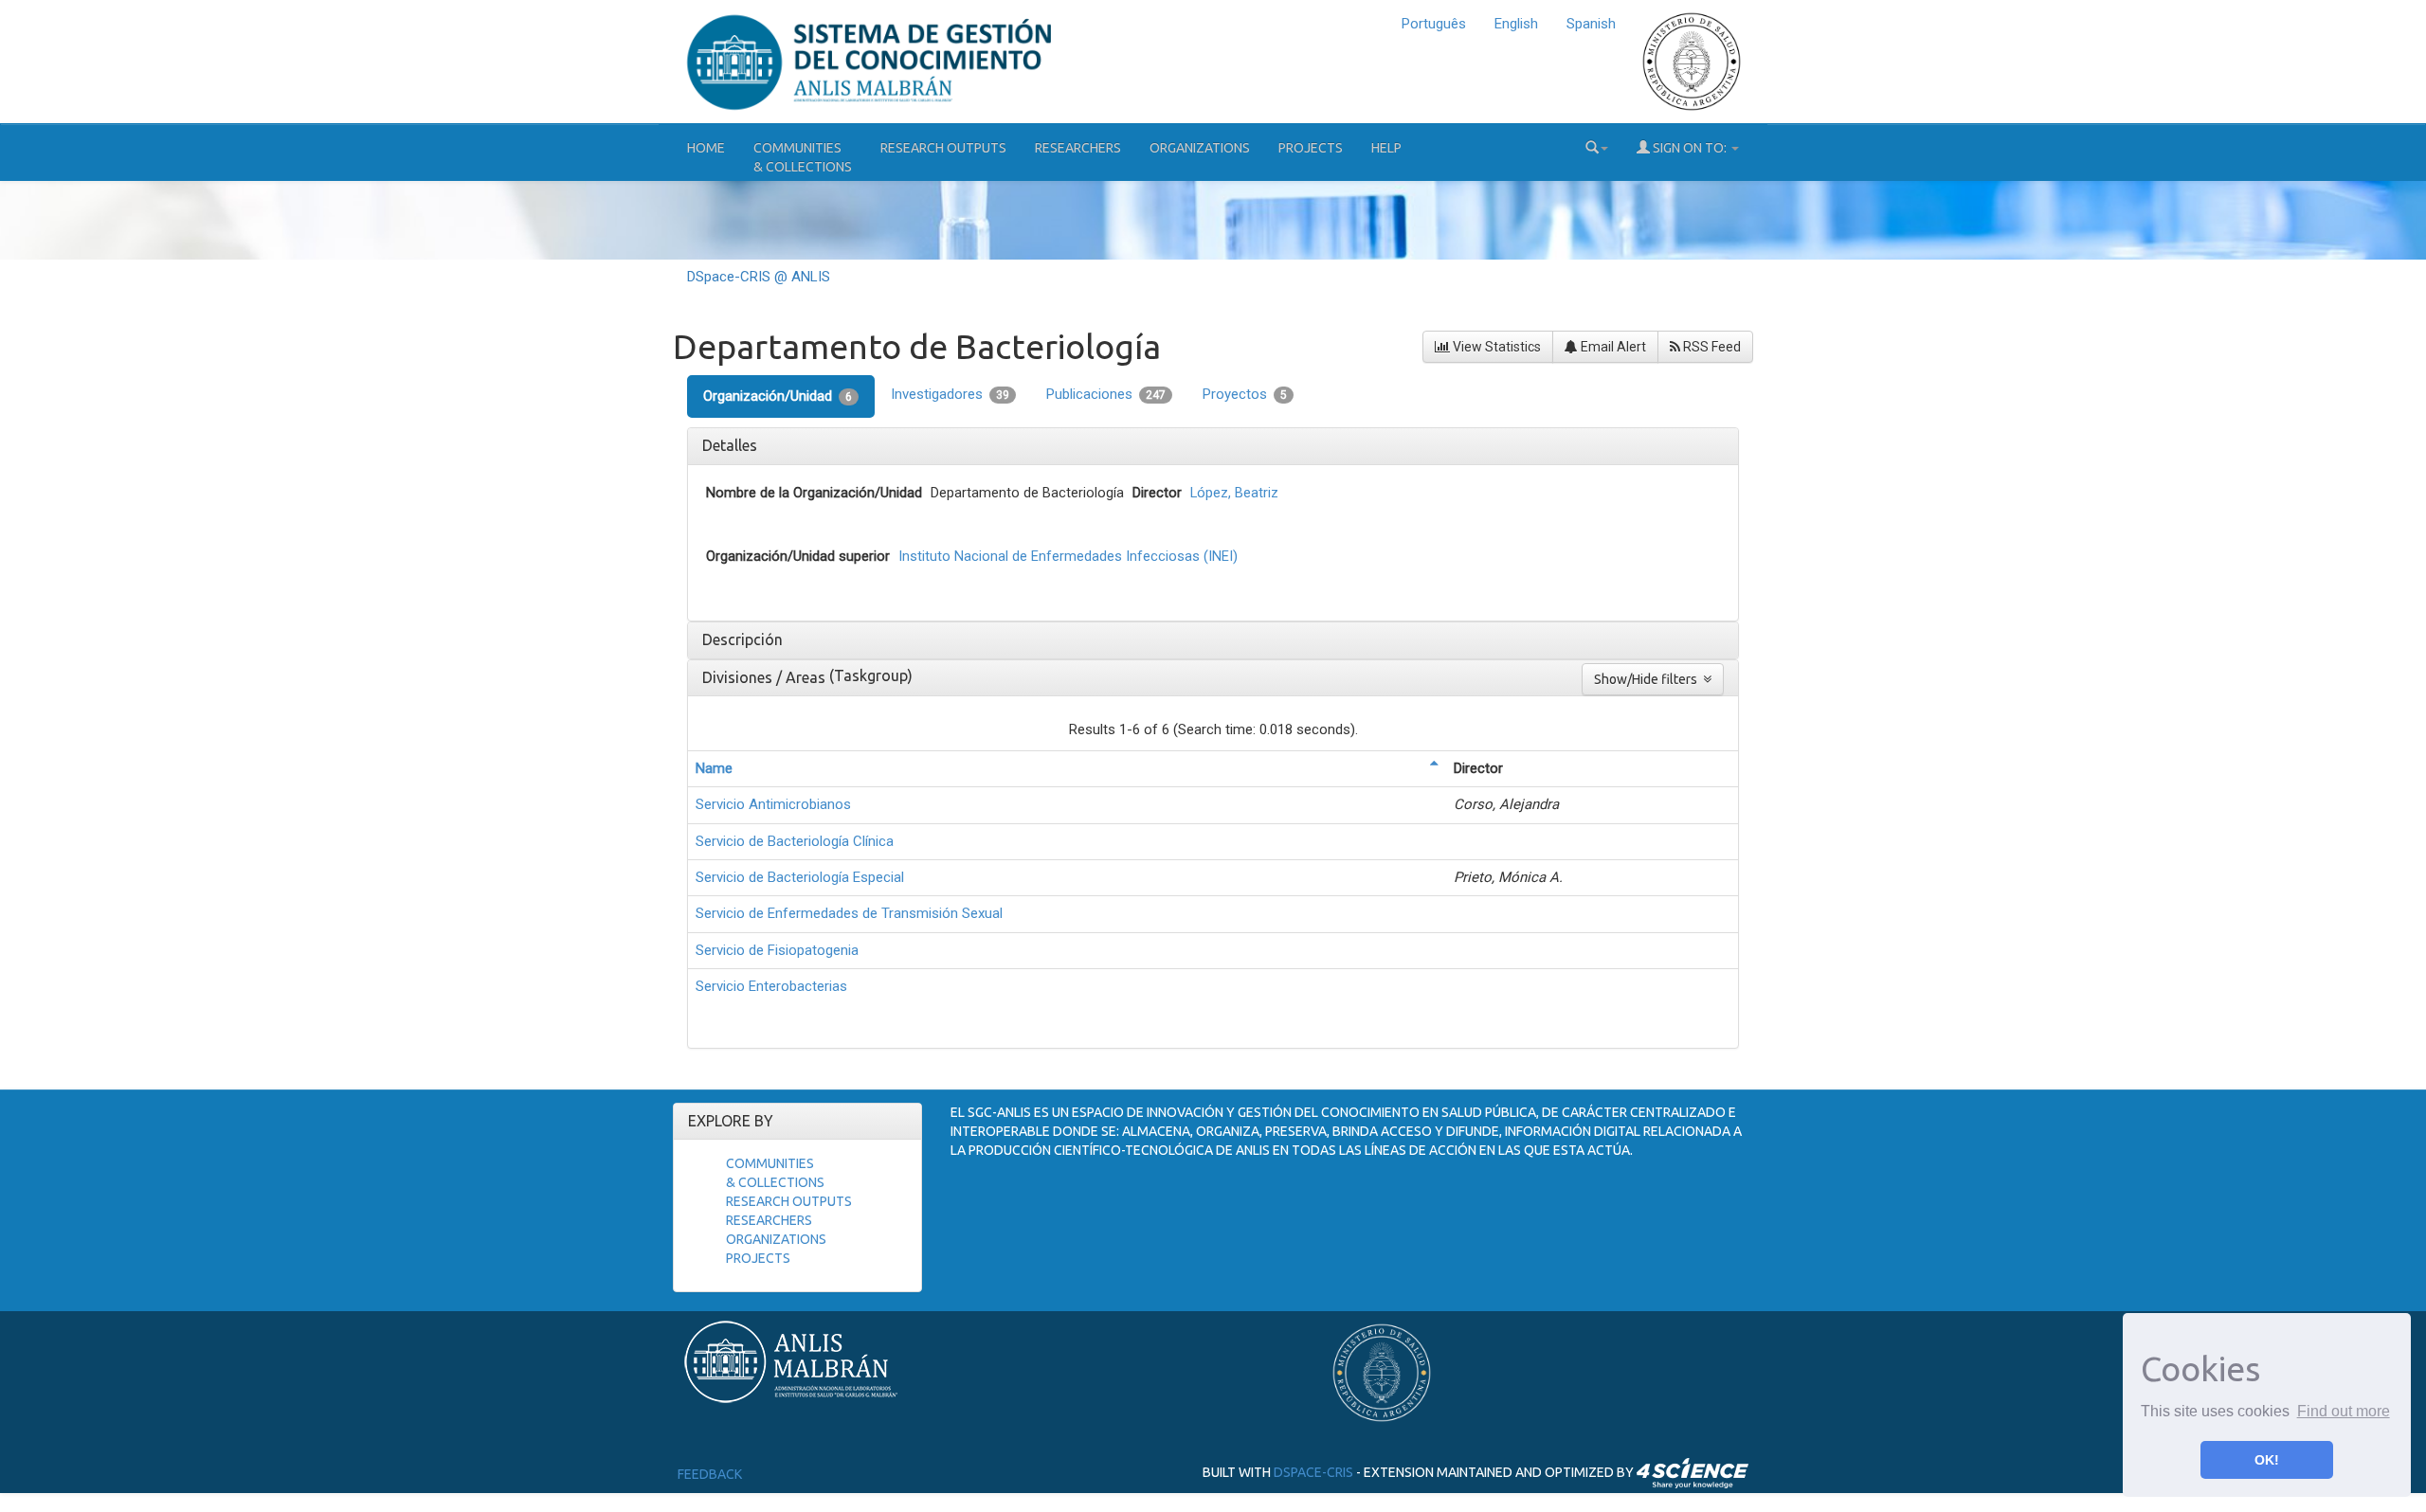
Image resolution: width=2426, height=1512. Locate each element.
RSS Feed (1711, 347)
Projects (1311, 148)
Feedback (710, 1474)
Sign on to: (1690, 148)
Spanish (1591, 24)
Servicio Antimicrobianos (773, 804)
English (1516, 24)
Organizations (1200, 148)
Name (714, 768)
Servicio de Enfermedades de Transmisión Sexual (849, 913)
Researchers (1078, 148)
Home (706, 148)
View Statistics (1495, 347)
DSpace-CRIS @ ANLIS (759, 277)
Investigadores (950, 394)
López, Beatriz (1234, 493)
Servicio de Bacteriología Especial (800, 877)
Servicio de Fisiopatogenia (777, 950)
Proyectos (1245, 394)
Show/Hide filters (1648, 679)
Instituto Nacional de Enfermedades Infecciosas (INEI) (1068, 556)
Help (1386, 148)
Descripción (742, 639)
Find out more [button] (2344, 1411)
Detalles (730, 445)
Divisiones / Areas (766, 677)
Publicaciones (1106, 394)
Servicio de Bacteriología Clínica (795, 841)
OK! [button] (2267, 1460)
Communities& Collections (803, 157)
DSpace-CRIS (1313, 1472)
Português (1434, 24)
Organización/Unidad (778, 396)
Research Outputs (943, 148)
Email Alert (1612, 347)
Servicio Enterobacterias (771, 986)
